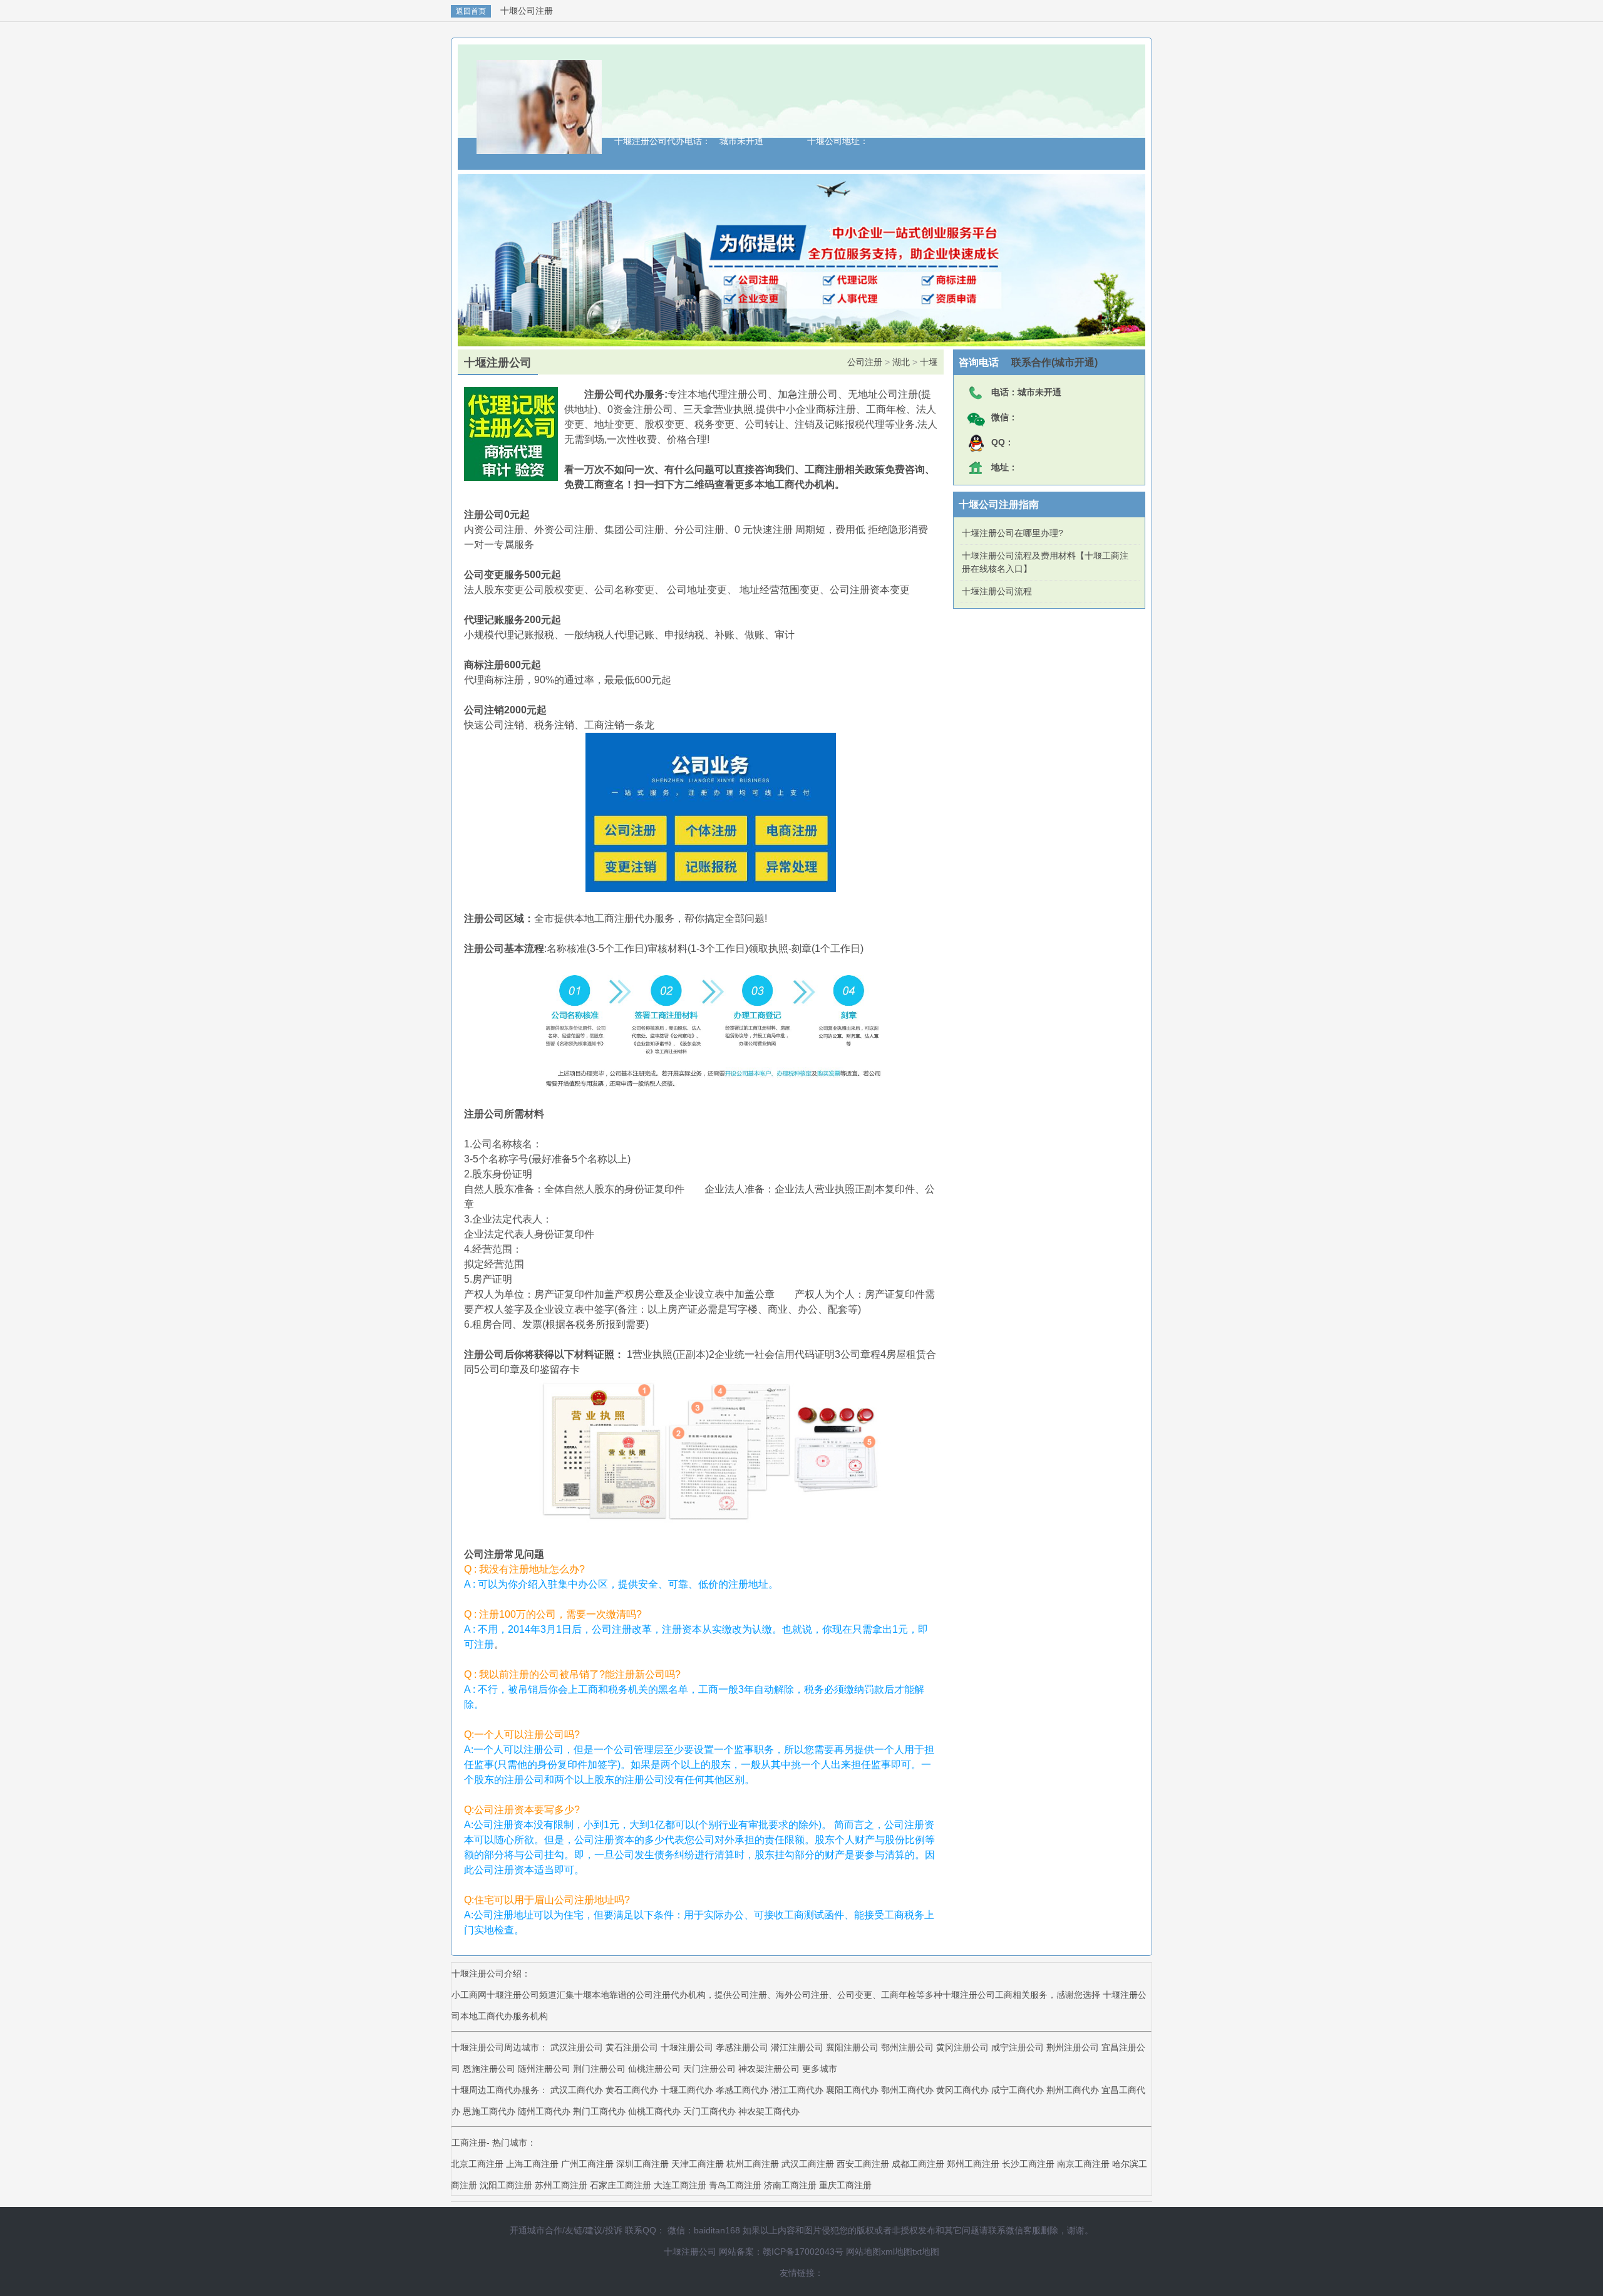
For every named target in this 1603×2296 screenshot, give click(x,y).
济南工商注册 (790, 2185)
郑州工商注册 (973, 2164)
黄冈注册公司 (962, 2047)
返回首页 (471, 11)
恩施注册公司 (489, 2069)
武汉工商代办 (578, 2090)
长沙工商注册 (1028, 2164)
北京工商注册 (477, 2164)
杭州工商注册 (753, 2164)
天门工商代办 (711, 2111)
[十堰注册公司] (539, 148)
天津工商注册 (698, 2164)
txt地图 (926, 2252)
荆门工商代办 (600, 2111)
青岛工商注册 (735, 2185)
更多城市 (820, 2069)
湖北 (901, 362)
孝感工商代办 (743, 2090)
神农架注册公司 (769, 2069)
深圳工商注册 (642, 2164)
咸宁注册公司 (1018, 2047)
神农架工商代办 (769, 2111)
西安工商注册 (863, 2164)
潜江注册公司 (797, 2047)
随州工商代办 (545, 2111)
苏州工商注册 (561, 2185)
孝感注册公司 (742, 2047)
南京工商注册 (1083, 2164)
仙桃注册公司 (654, 2069)
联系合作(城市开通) (1048, 362)
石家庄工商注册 (621, 2185)
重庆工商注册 (845, 2185)
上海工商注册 (532, 2164)
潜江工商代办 (798, 2090)
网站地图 (863, 2252)
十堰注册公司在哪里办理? (1013, 533)
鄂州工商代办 (909, 2090)
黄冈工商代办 (964, 2090)
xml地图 (897, 2252)
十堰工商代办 (688, 2090)
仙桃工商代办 (656, 2111)
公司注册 (865, 362)
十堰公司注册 (527, 11)
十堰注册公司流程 (997, 591)
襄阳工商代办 (853, 2090)
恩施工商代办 (490, 2111)
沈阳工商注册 (506, 2185)
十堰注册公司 (687, 2047)
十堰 (929, 362)
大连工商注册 (680, 2185)
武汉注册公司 (577, 2047)
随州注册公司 (544, 2069)
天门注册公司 (709, 2069)
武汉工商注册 (808, 2164)
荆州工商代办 (1074, 2090)
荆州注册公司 (1073, 2047)
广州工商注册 (587, 2164)
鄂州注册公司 (907, 2047)
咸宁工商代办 (1019, 2090)
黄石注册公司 (632, 2047)
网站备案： (741, 2252)
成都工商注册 (918, 2164)
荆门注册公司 (599, 2069)
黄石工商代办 (633, 2090)
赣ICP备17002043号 (803, 2252)
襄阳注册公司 (852, 2047)
